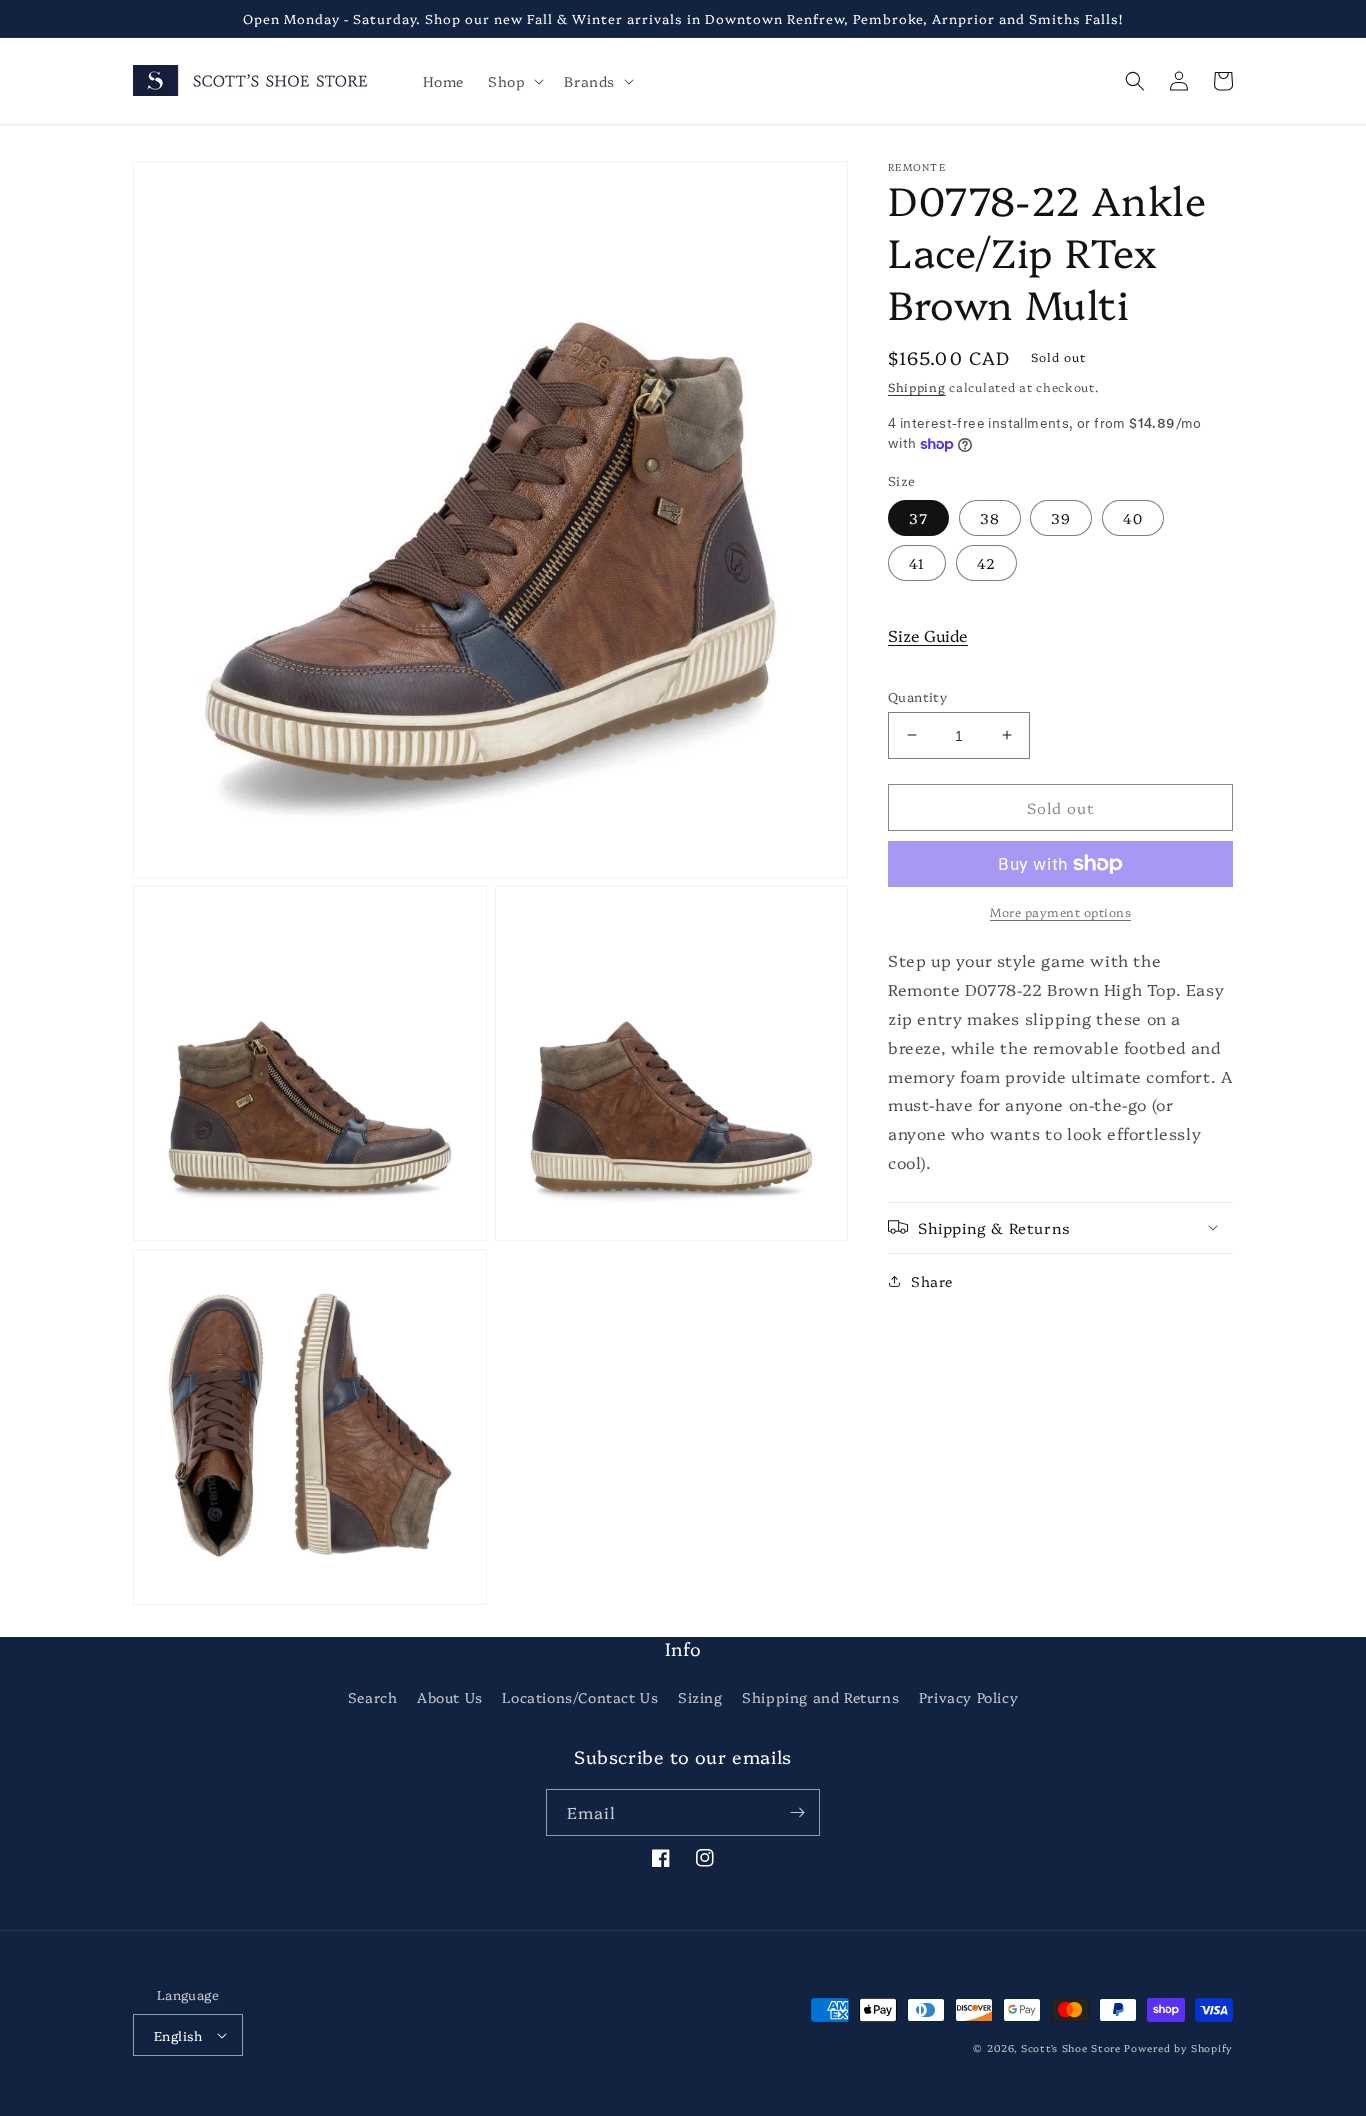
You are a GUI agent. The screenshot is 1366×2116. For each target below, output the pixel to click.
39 (1061, 517)
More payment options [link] (1060, 911)
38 (990, 517)
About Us (450, 1697)
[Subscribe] (797, 1812)
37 (918, 517)
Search (373, 1697)
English (178, 2035)
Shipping (917, 386)
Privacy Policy (968, 1697)
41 (917, 562)
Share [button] (932, 1280)
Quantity (917, 695)
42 (986, 562)
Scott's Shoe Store (1071, 2048)
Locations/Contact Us (580, 1697)
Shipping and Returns (820, 1697)
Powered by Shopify (1178, 2048)
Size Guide (928, 634)
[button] (514, 81)
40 (1133, 517)
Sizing (700, 1697)
